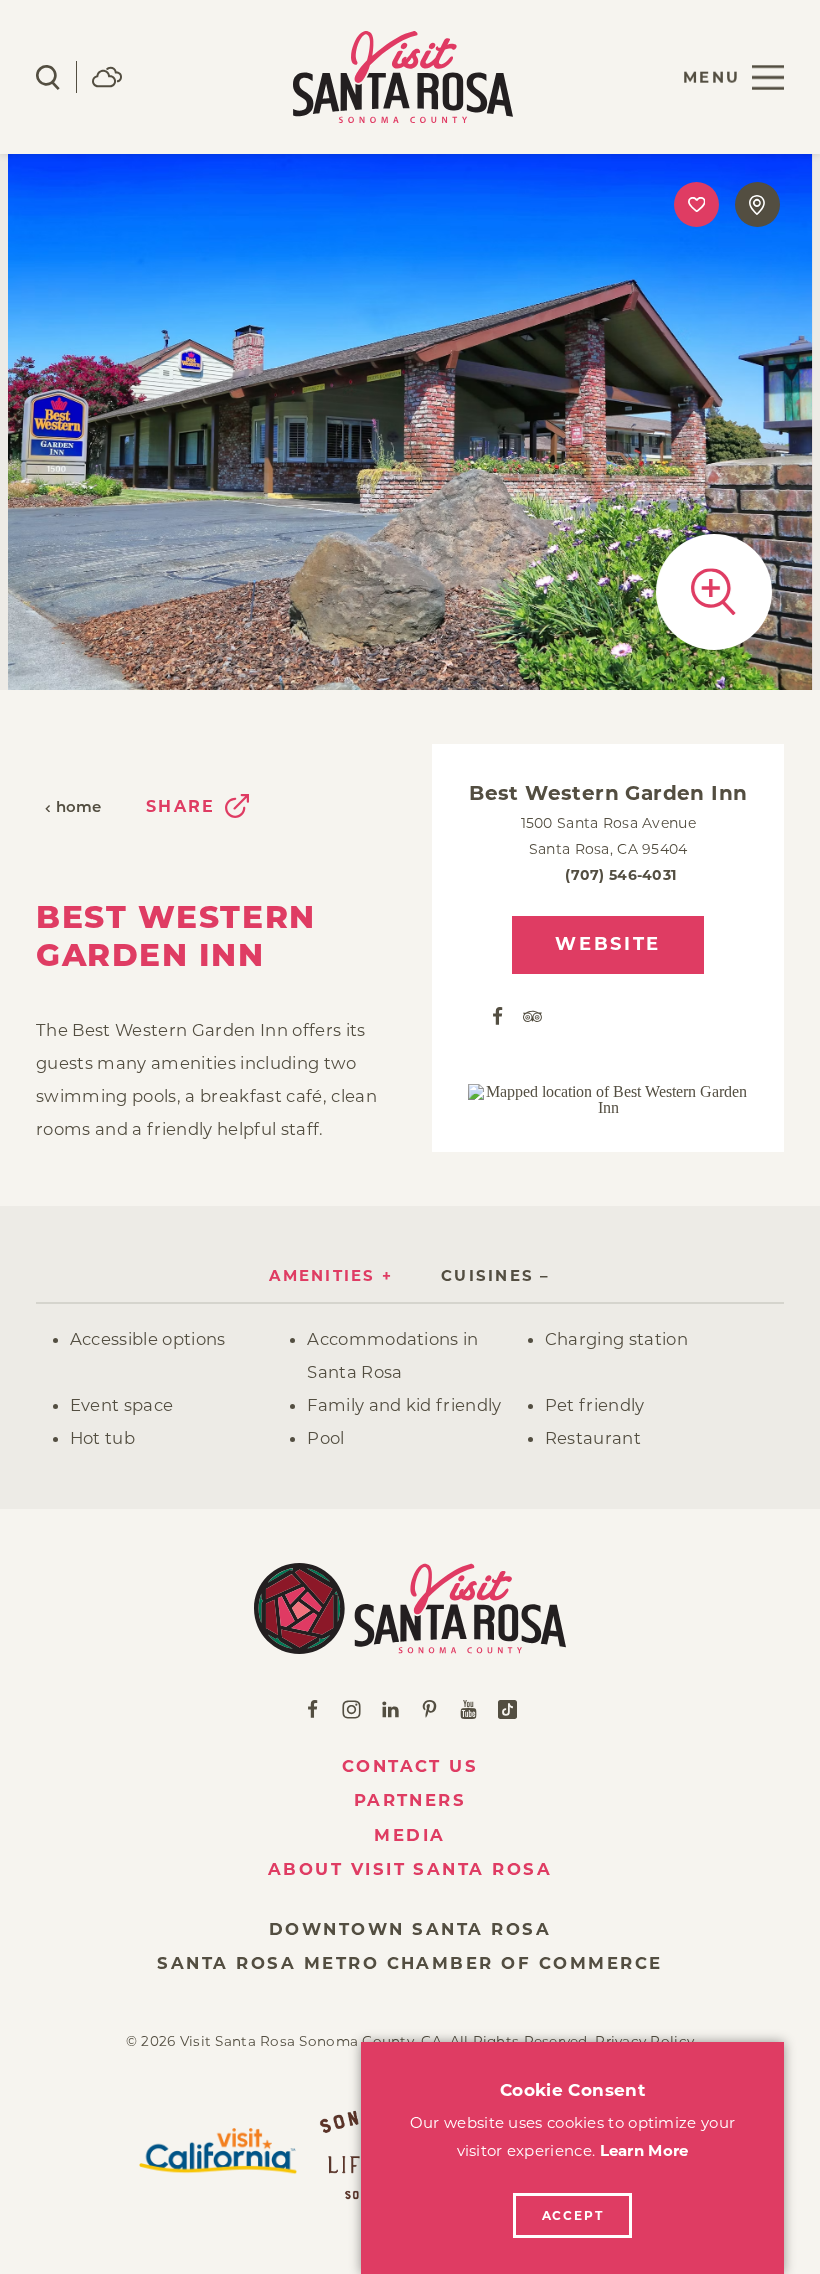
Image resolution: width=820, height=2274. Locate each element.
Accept (573, 2215)
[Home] (410, 1608)
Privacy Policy (644, 2041)
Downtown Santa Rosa (410, 1929)
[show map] (757, 204)
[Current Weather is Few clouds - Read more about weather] (107, 77)
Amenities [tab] (322, 1275)
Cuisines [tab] (487, 1275)
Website (608, 944)
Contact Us (410, 1766)
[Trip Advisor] (532, 1015)
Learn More (644, 2150)
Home (79, 808)
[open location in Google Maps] (608, 1100)
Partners (410, 1800)
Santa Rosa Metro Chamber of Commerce (409, 1963)
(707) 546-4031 (621, 875)
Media (409, 1835)
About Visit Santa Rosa (410, 1869)
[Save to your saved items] (696, 204)
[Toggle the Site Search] (48, 77)
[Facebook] (497, 1015)
